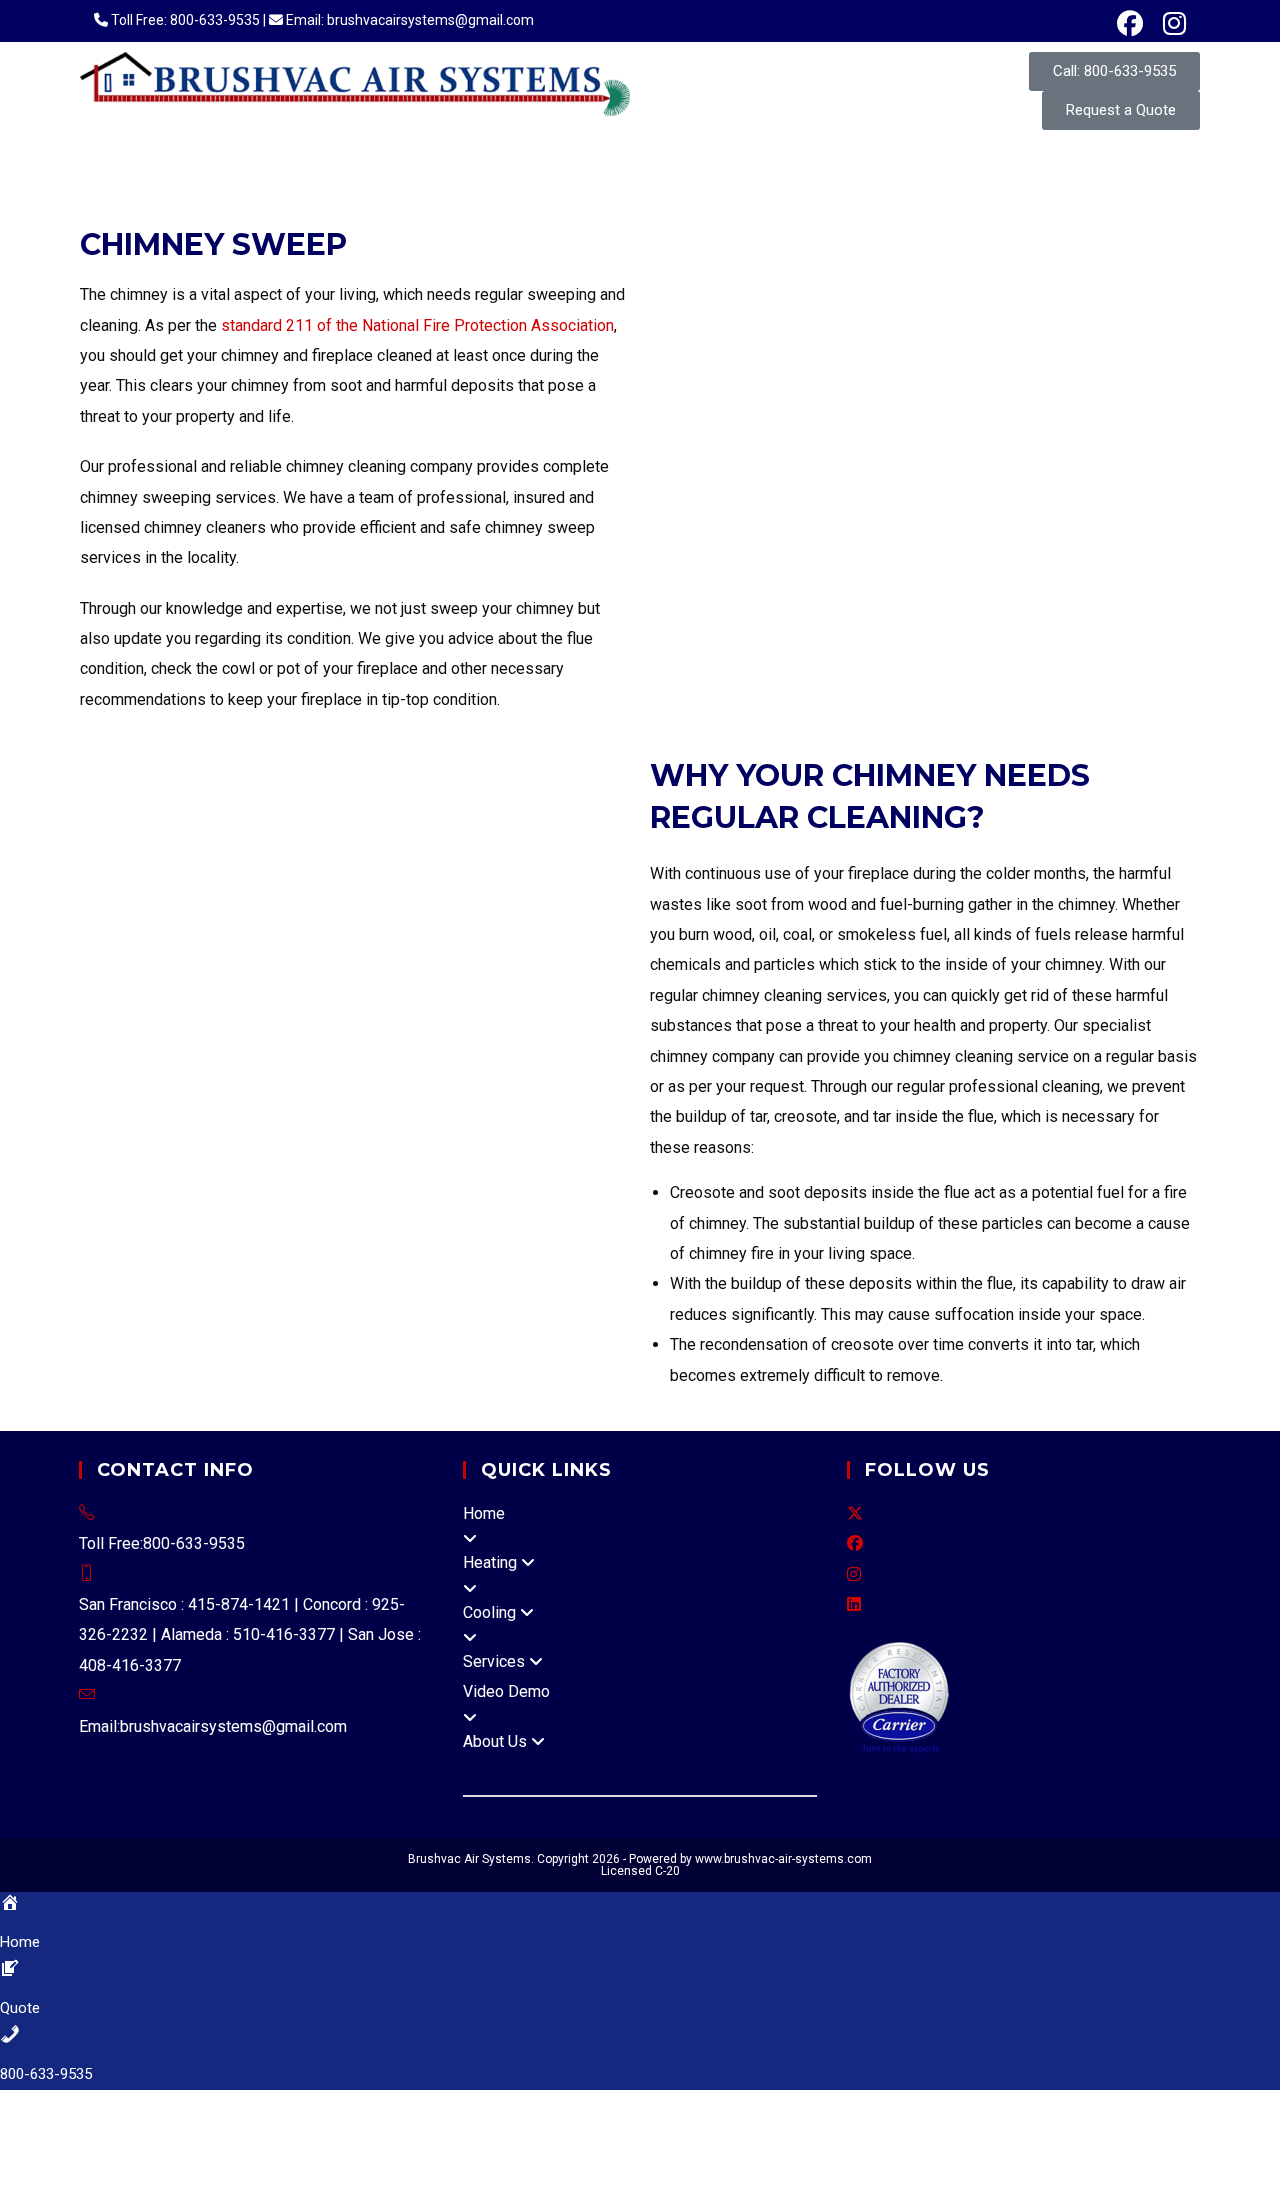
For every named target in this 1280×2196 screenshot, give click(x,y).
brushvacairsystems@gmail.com (233, 1726)
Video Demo (506, 1691)
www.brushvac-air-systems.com (783, 1859)
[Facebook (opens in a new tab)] (1130, 24)
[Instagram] (854, 1574)
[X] (855, 1513)
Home (484, 1513)
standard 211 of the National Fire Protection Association (417, 325)
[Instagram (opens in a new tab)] (1169, 24)
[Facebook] (855, 1543)
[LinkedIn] (854, 1604)
